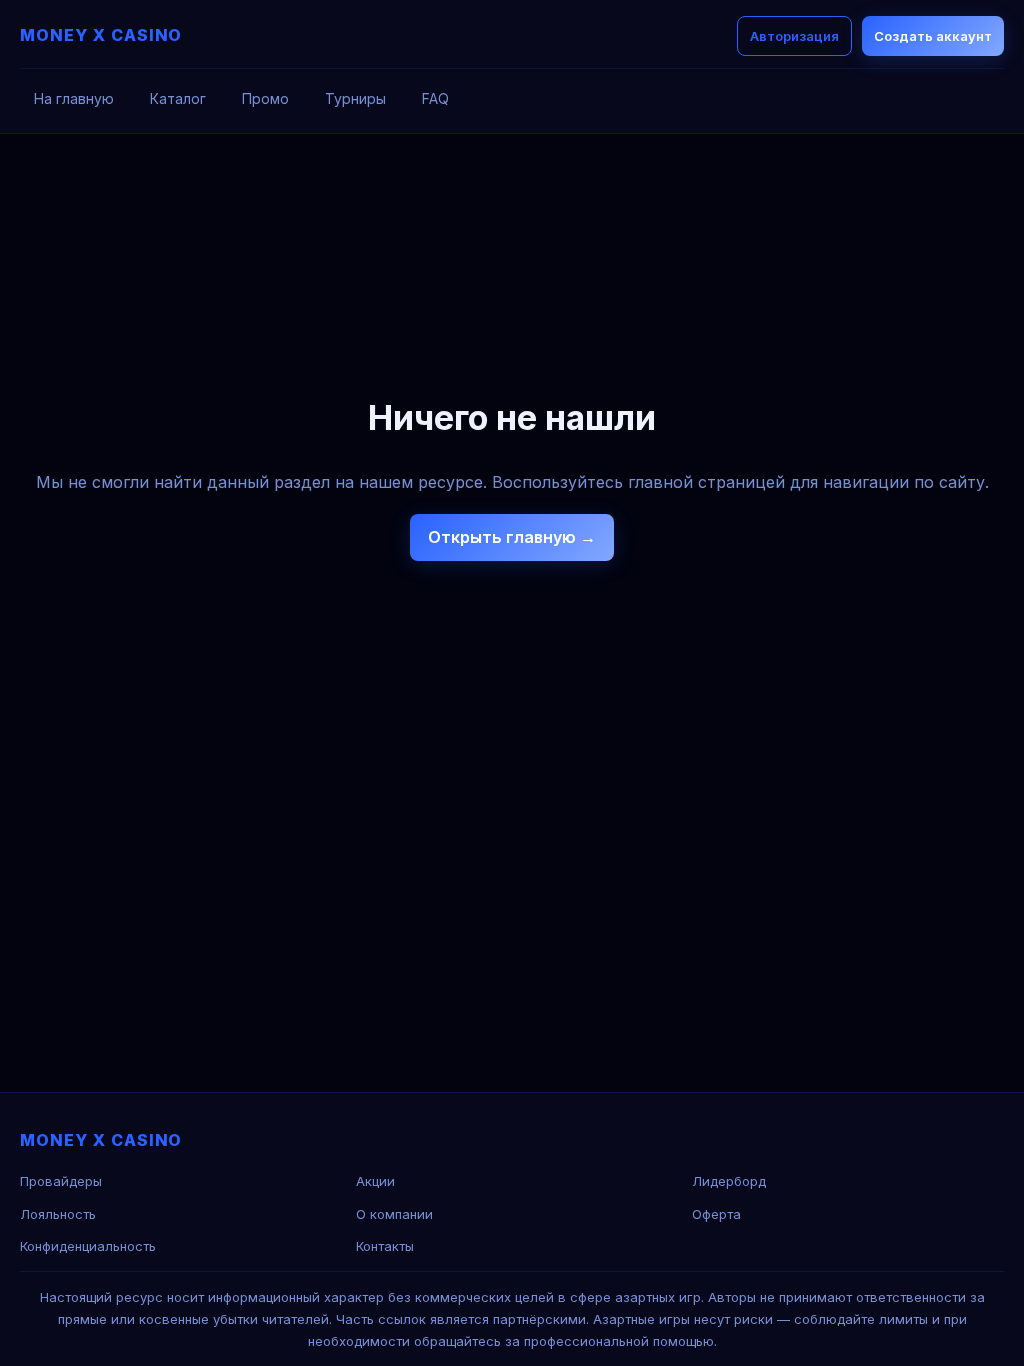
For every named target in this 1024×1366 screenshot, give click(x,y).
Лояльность (58, 1214)
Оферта (716, 1214)
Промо (265, 98)
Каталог (178, 98)
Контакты (385, 1246)
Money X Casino (101, 35)
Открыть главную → (512, 537)
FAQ (435, 98)
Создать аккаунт (933, 36)
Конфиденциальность (88, 1246)
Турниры (355, 98)
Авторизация (794, 36)
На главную (74, 98)
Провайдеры (61, 1181)
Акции (375, 1181)
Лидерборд (729, 1181)
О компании (394, 1214)
